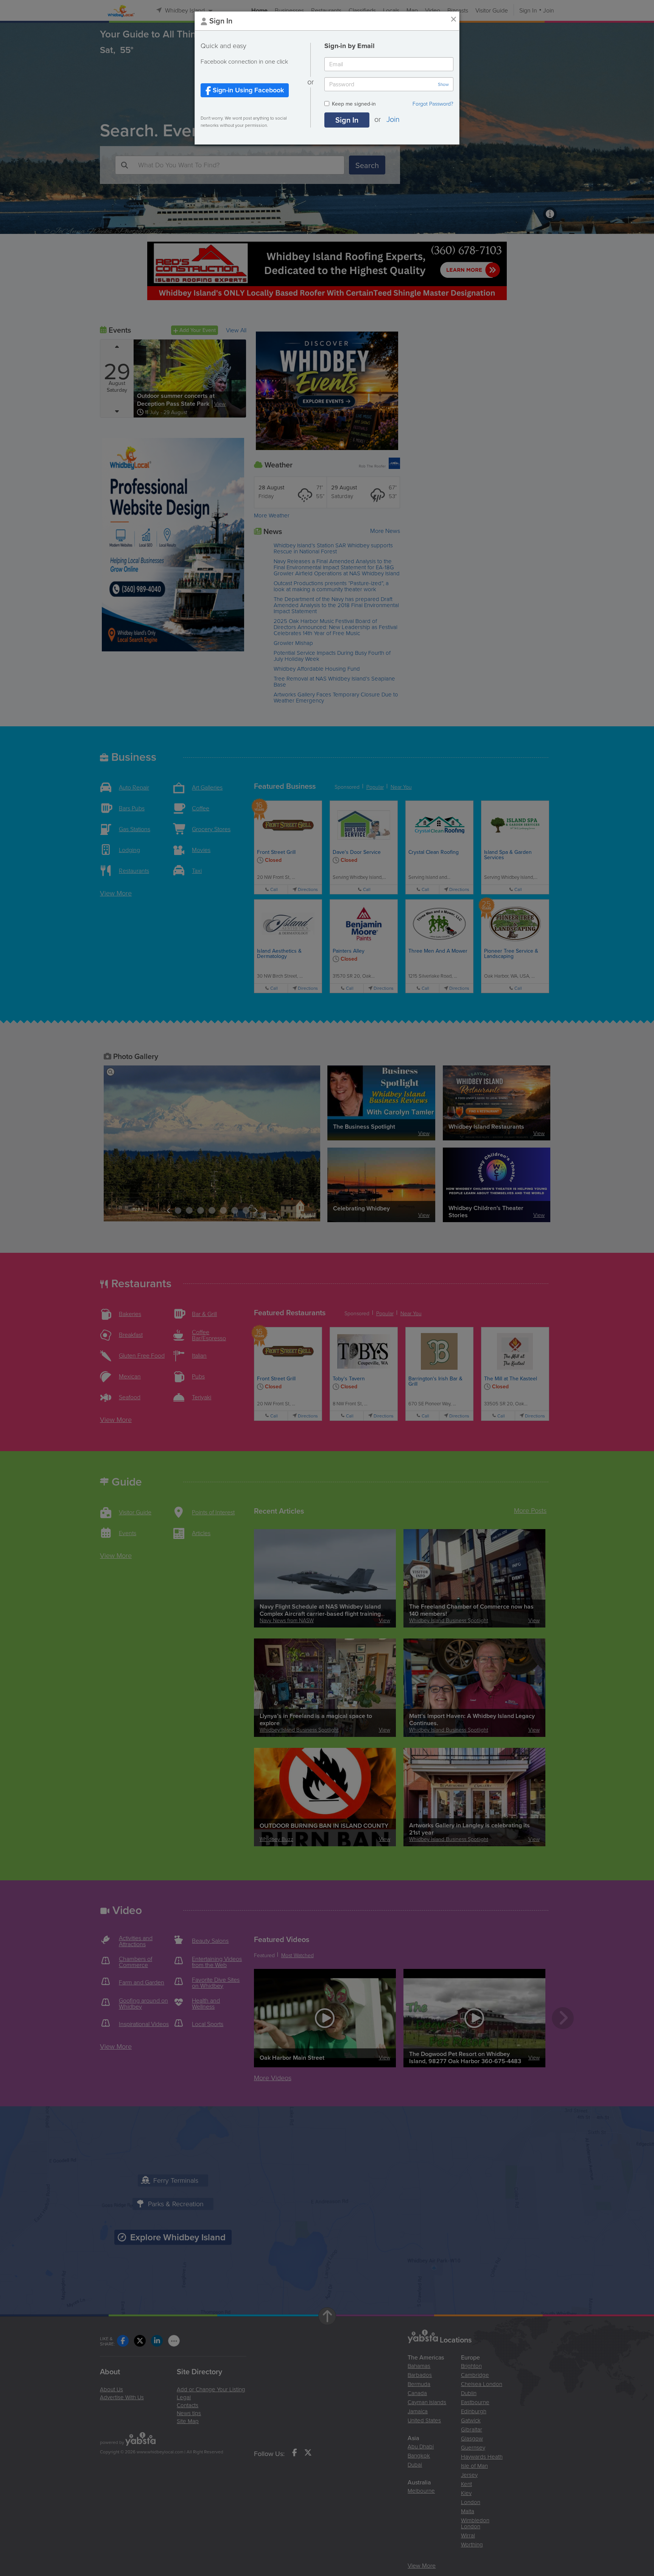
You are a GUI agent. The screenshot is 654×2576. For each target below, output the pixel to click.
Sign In (347, 120)
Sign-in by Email (350, 46)
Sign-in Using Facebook (247, 90)
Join (393, 119)
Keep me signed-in (354, 104)
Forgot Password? (433, 104)
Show (443, 84)
